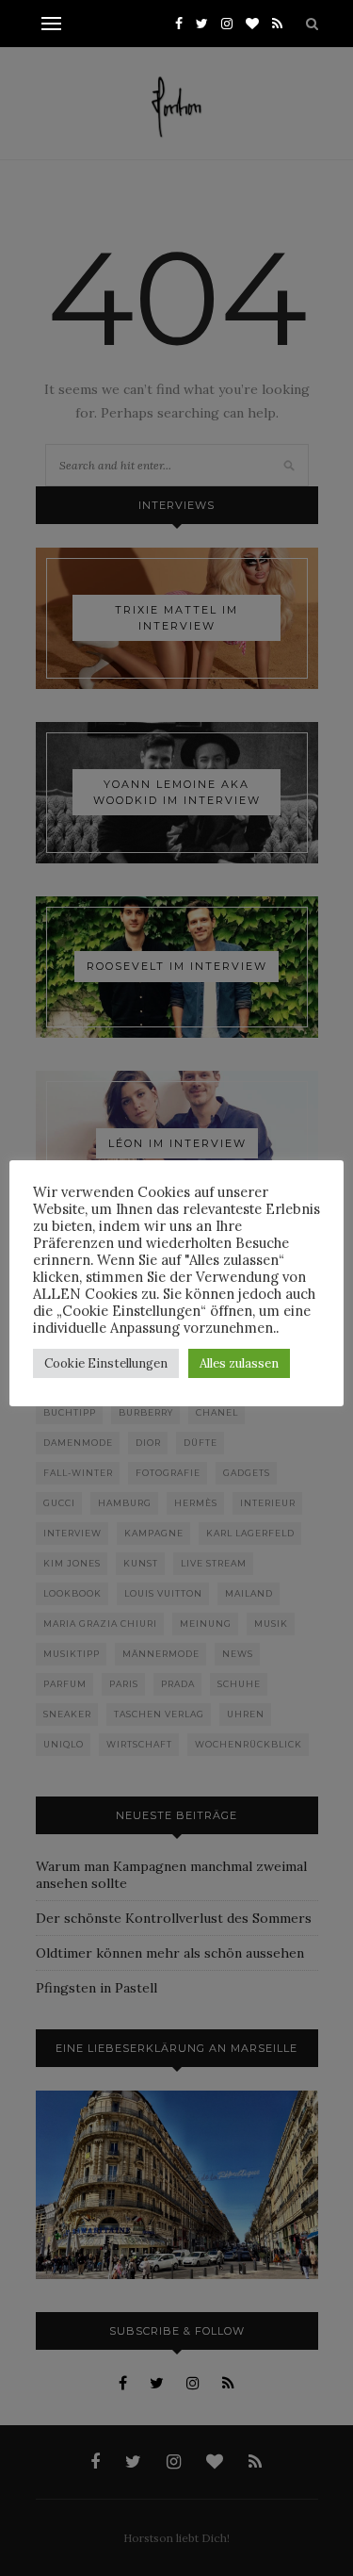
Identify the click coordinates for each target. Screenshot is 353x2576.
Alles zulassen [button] (239, 1363)
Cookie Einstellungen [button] (106, 1363)
